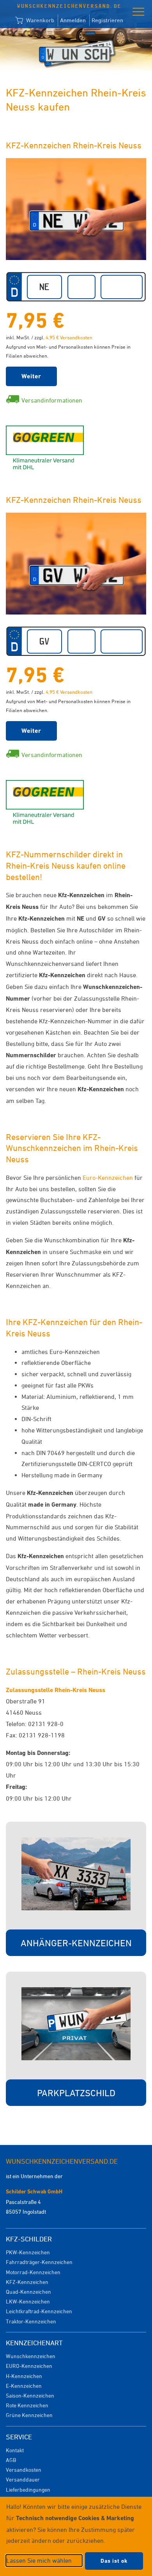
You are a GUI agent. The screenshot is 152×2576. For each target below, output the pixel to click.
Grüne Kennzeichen (29, 2415)
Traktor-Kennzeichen (31, 2321)
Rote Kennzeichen (27, 2405)
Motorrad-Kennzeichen (33, 2272)
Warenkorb (39, 20)
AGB (11, 2460)
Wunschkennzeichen (31, 2356)
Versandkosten (24, 2470)
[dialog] (76, 2536)
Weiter (31, 376)
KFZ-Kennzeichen (27, 2282)
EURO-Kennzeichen (29, 2366)
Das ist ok (114, 2561)
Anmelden (73, 20)
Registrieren (107, 20)
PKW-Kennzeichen (28, 2252)
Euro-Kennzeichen (108, 1178)
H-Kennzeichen (24, 2376)
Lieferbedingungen (28, 2490)
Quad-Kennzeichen (28, 2292)
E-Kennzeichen (24, 2386)
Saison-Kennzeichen (30, 2395)
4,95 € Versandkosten (69, 337)
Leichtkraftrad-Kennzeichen (39, 2311)
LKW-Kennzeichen (28, 2301)
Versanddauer (23, 2479)
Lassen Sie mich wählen (39, 2560)
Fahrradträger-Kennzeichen (39, 2262)
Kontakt (15, 2450)
